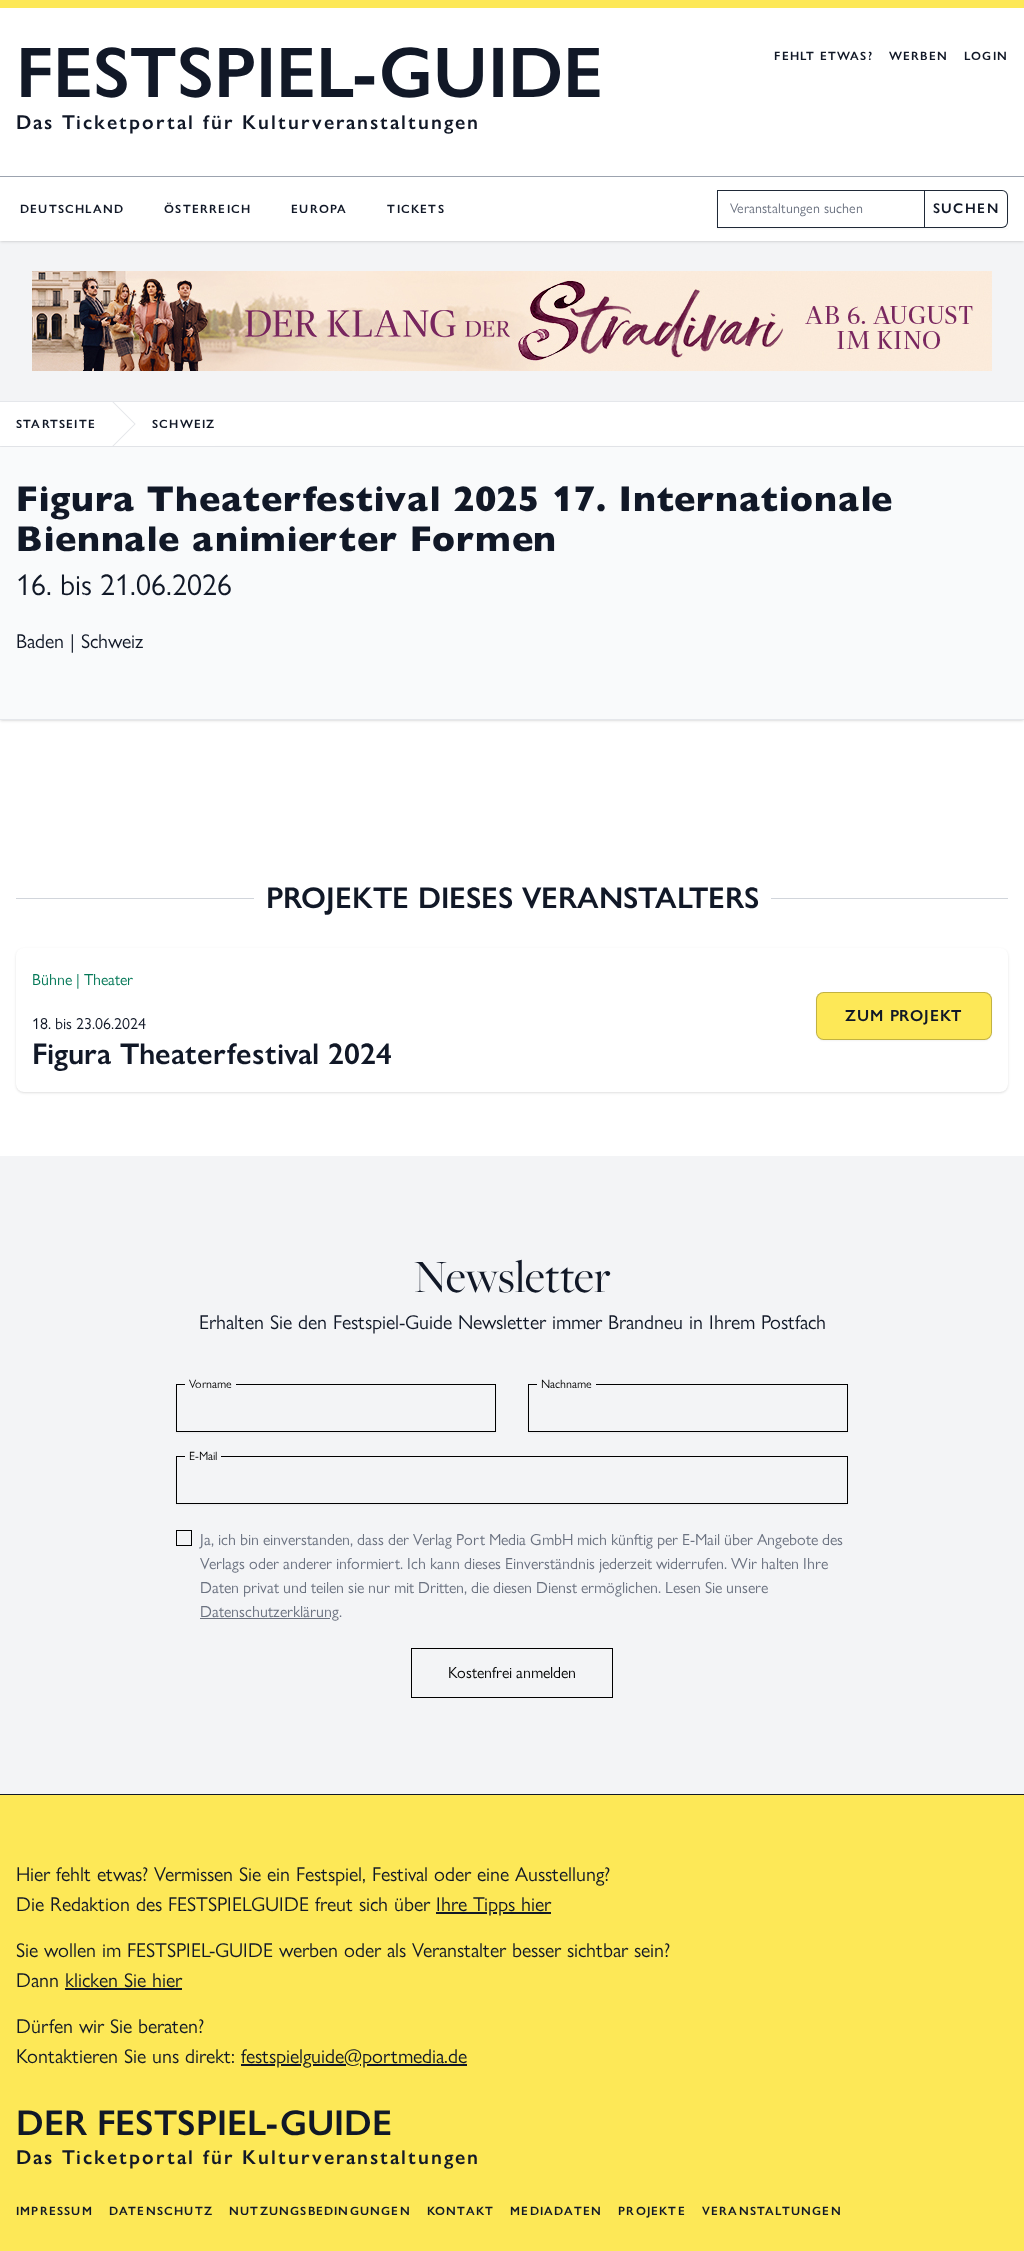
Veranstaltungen (772, 2211)
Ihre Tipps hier (493, 1904)
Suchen (966, 208)
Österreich (207, 209)
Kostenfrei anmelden (512, 1672)
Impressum (54, 2211)
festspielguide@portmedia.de (354, 2056)
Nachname (566, 1384)
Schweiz (183, 424)
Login (986, 56)
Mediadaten (556, 2211)
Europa (319, 209)
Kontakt (460, 2211)
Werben (918, 56)
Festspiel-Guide (309, 72)
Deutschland (72, 209)
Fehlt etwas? (823, 56)
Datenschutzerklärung (269, 1611)
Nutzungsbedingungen (320, 2211)
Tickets (415, 209)
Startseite (56, 424)
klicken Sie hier (123, 1980)
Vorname (210, 1384)
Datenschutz (161, 2211)
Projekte (652, 2211)
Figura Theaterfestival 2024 (212, 1053)
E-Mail (203, 1456)
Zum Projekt (903, 1015)
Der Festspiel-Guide (204, 2123)
